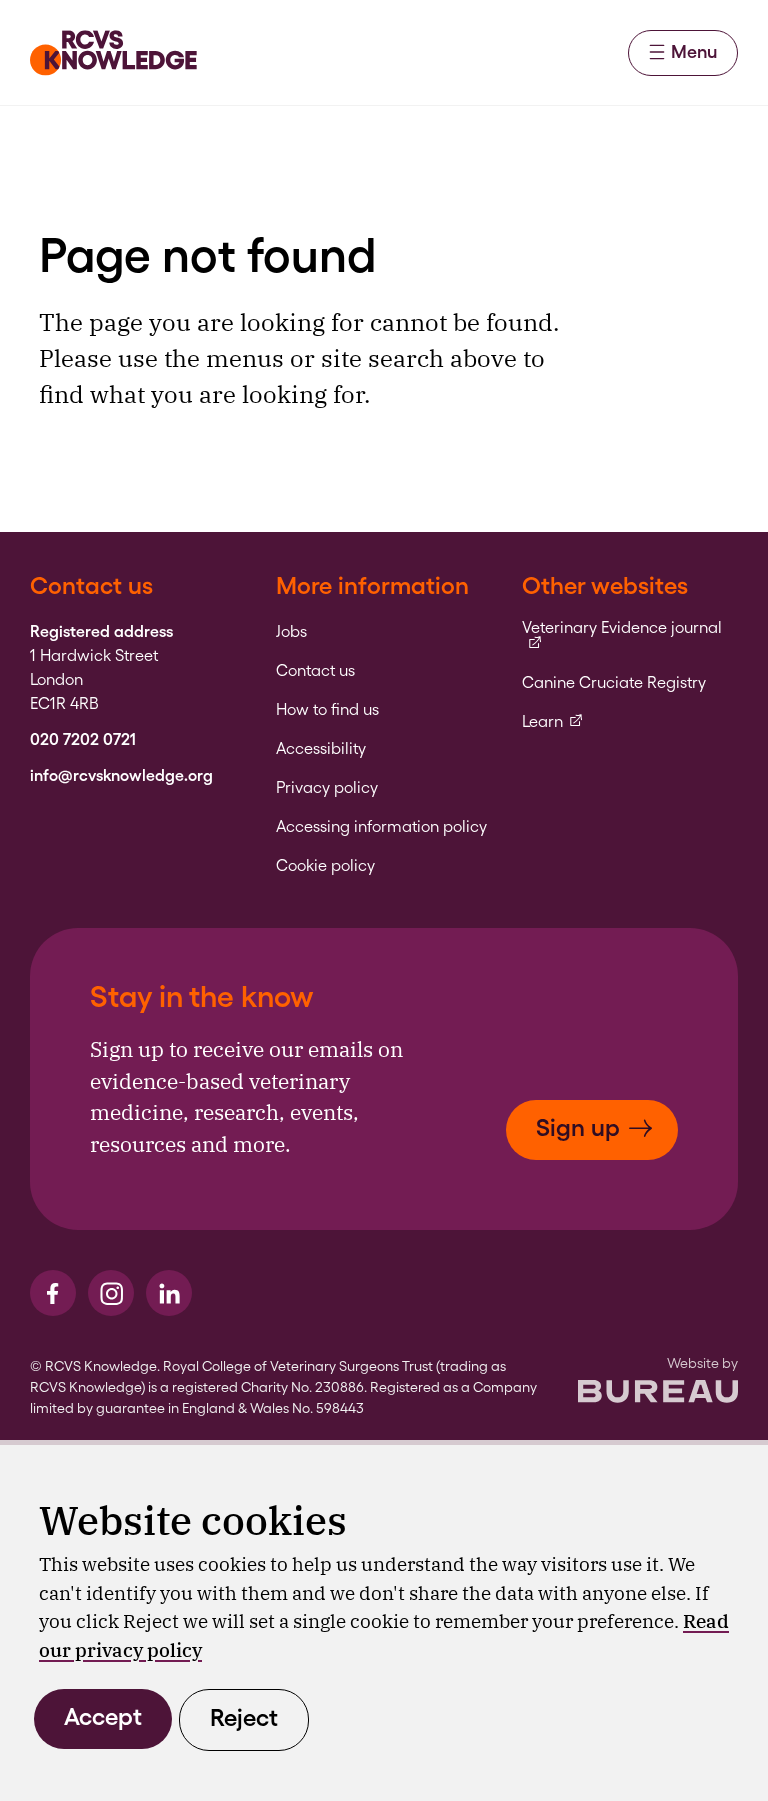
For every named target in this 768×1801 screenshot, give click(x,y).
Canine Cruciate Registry (614, 683)
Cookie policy (325, 866)
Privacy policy (327, 788)
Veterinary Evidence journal (630, 628)
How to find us (327, 710)
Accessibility (321, 749)
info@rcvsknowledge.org (121, 776)
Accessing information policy (381, 827)
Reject (244, 1717)
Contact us (315, 671)
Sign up (578, 1127)
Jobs (291, 632)
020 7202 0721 (83, 740)
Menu (694, 51)
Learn (553, 722)
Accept (103, 1716)
